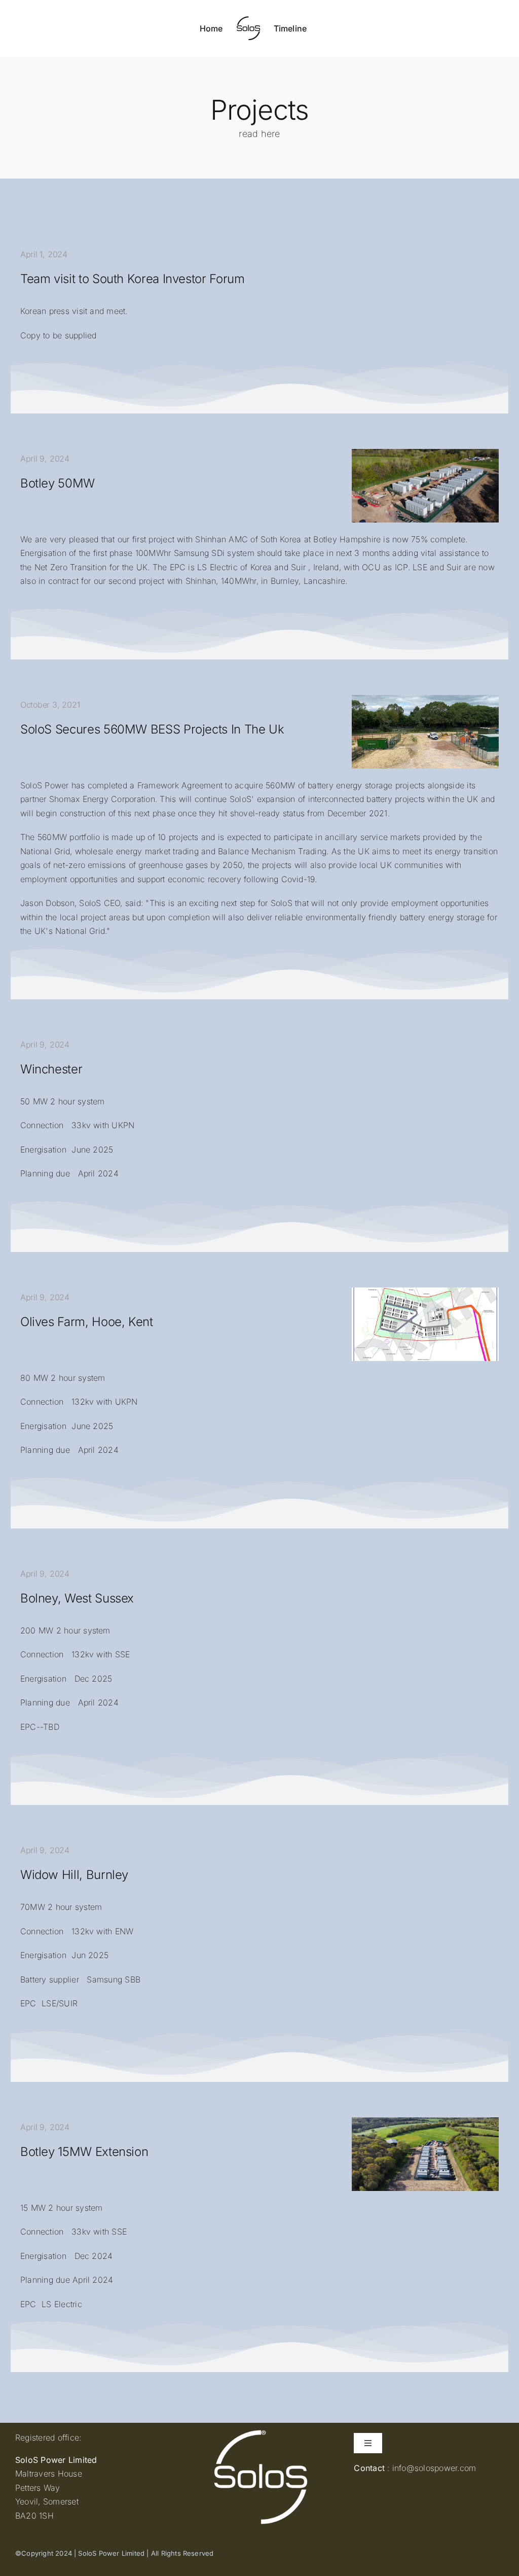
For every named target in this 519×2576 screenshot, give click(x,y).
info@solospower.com (434, 2468)
